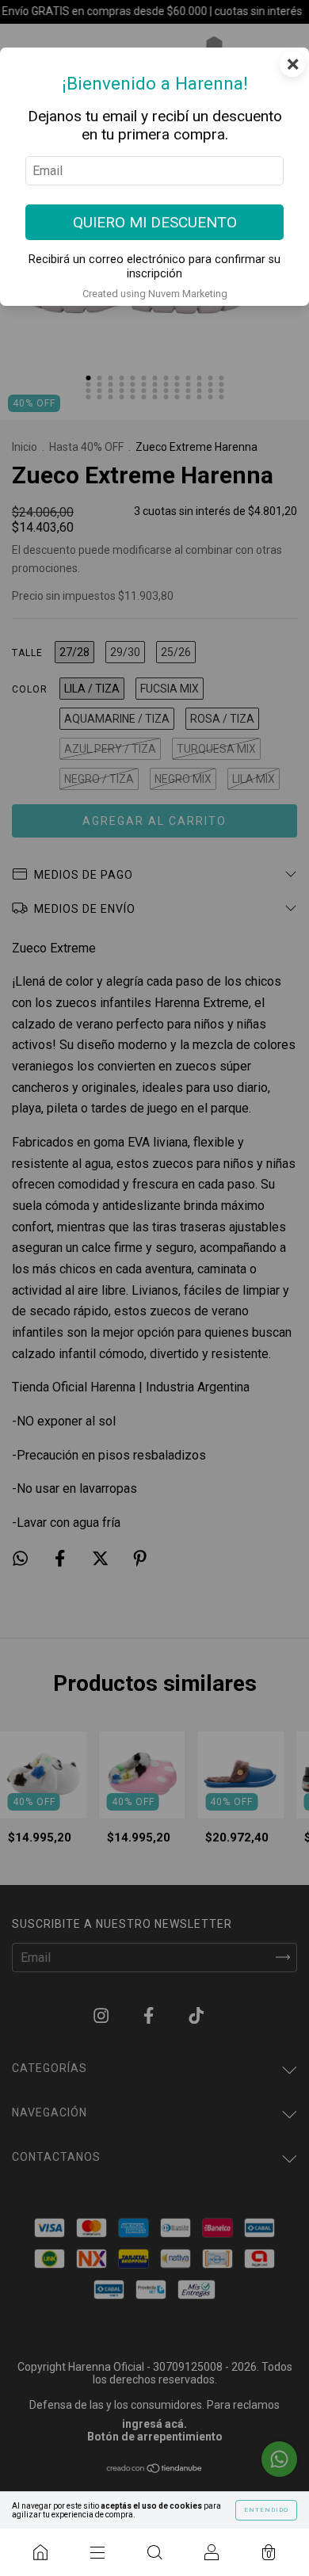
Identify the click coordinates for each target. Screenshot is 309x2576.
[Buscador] (154, 2552)
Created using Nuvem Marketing (155, 294)
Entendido (266, 2510)
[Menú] (97, 2552)
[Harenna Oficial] (40, 2552)
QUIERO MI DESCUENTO (155, 222)
